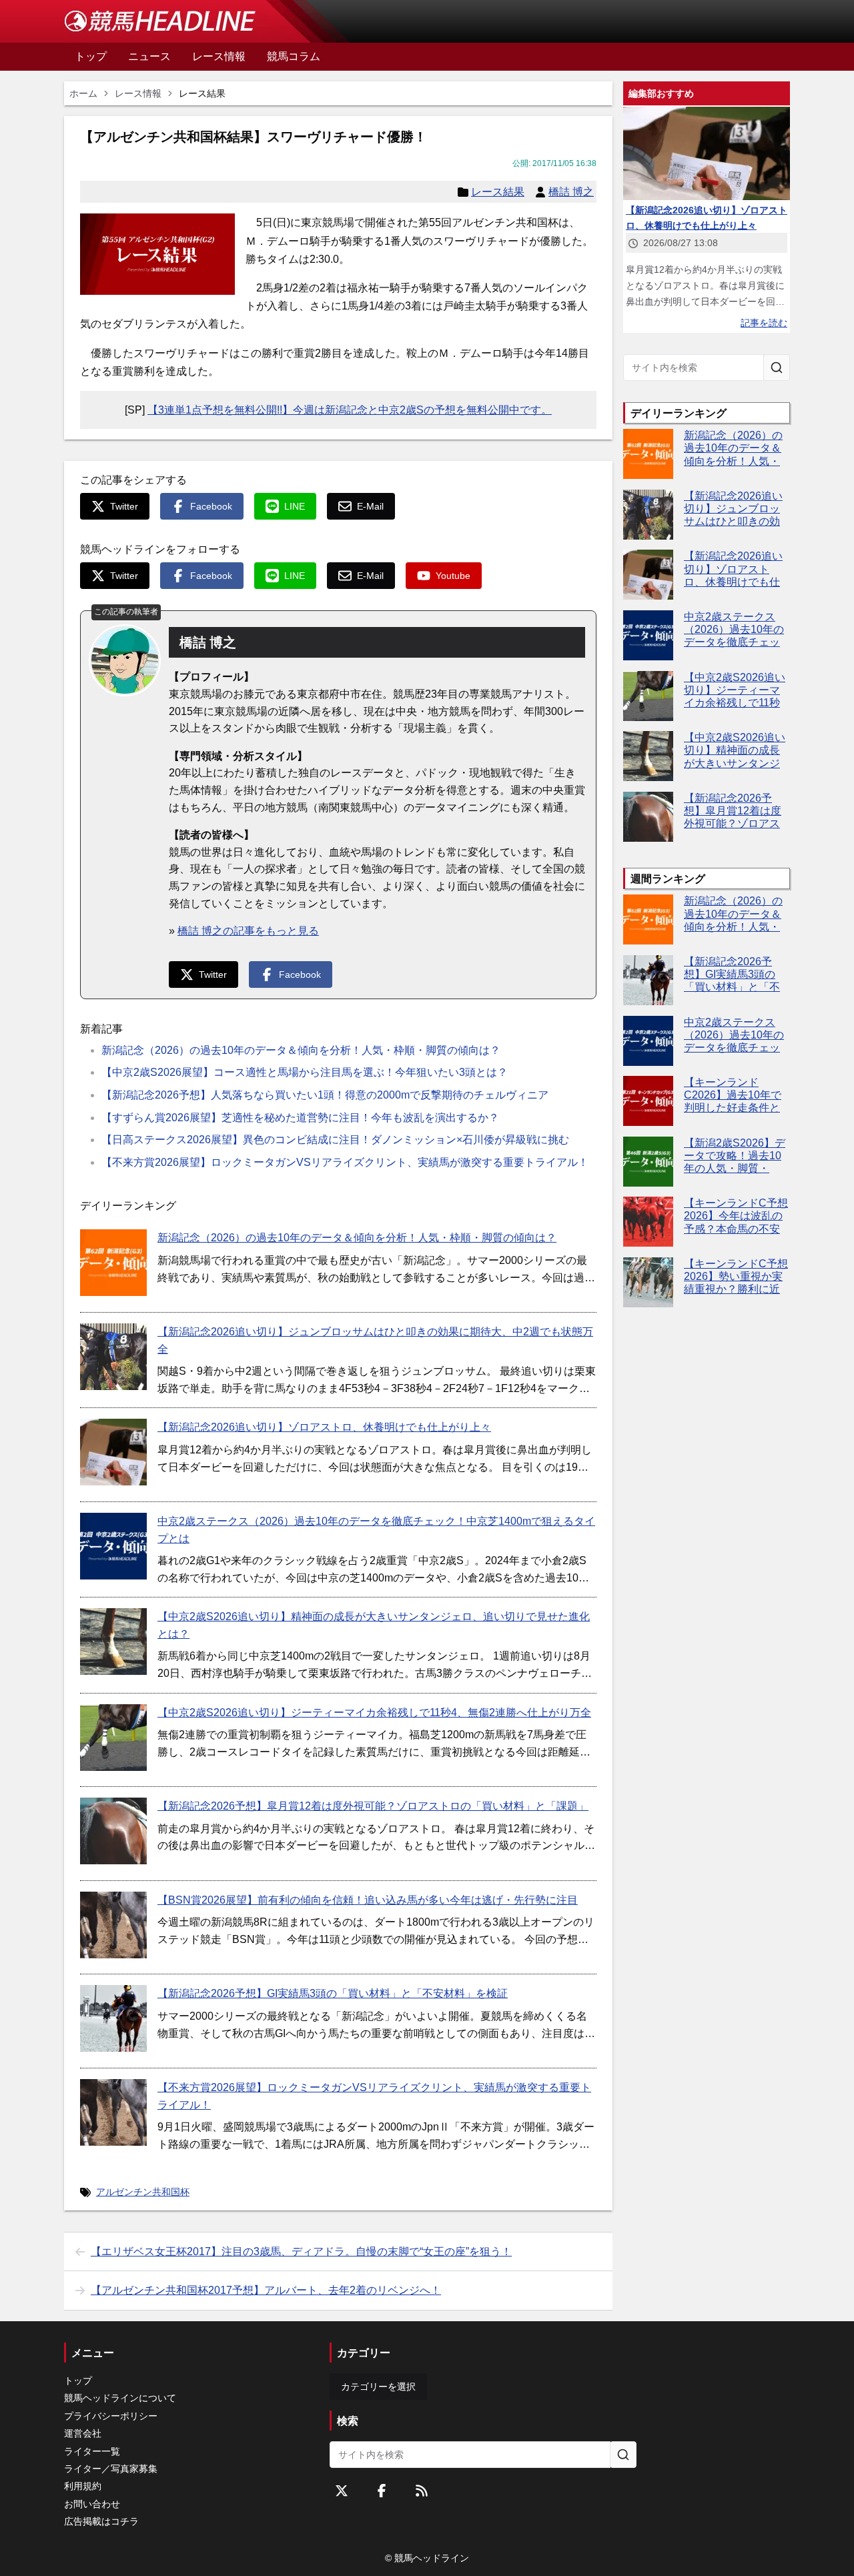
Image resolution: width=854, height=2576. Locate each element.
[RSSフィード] (422, 2491)
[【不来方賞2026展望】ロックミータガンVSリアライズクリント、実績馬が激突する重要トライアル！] (113, 2112)
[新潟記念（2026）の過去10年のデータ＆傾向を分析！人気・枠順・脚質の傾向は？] (113, 1263)
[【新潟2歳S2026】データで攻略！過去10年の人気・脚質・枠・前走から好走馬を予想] (648, 1162)
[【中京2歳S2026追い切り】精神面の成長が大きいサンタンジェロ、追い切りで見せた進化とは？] (113, 1642)
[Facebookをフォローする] (382, 2491)
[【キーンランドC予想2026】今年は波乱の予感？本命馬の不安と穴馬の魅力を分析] (648, 1222)
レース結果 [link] (202, 93)
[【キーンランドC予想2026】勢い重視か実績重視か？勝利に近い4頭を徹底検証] (648, 1282)
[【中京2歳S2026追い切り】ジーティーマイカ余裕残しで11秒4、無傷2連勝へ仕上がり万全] (113, 1738)
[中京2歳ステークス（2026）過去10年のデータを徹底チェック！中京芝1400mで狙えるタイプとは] (113, 1546)
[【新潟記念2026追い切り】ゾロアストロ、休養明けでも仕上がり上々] (113, 1452)
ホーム (83, 93)
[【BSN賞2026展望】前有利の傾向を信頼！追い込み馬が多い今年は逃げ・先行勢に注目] (113, 1925)
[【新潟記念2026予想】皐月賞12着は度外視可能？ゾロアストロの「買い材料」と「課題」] (113, 1831)
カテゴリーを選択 (378, 2387)
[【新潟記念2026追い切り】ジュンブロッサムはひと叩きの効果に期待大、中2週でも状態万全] (113, 1357)
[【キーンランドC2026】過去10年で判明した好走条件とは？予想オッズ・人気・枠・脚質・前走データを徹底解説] (648, 1101)
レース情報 (138, 93)
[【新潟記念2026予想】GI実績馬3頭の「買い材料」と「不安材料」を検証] (113, 2018)
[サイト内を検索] (777, 368)
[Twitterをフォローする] (342, 2491)
